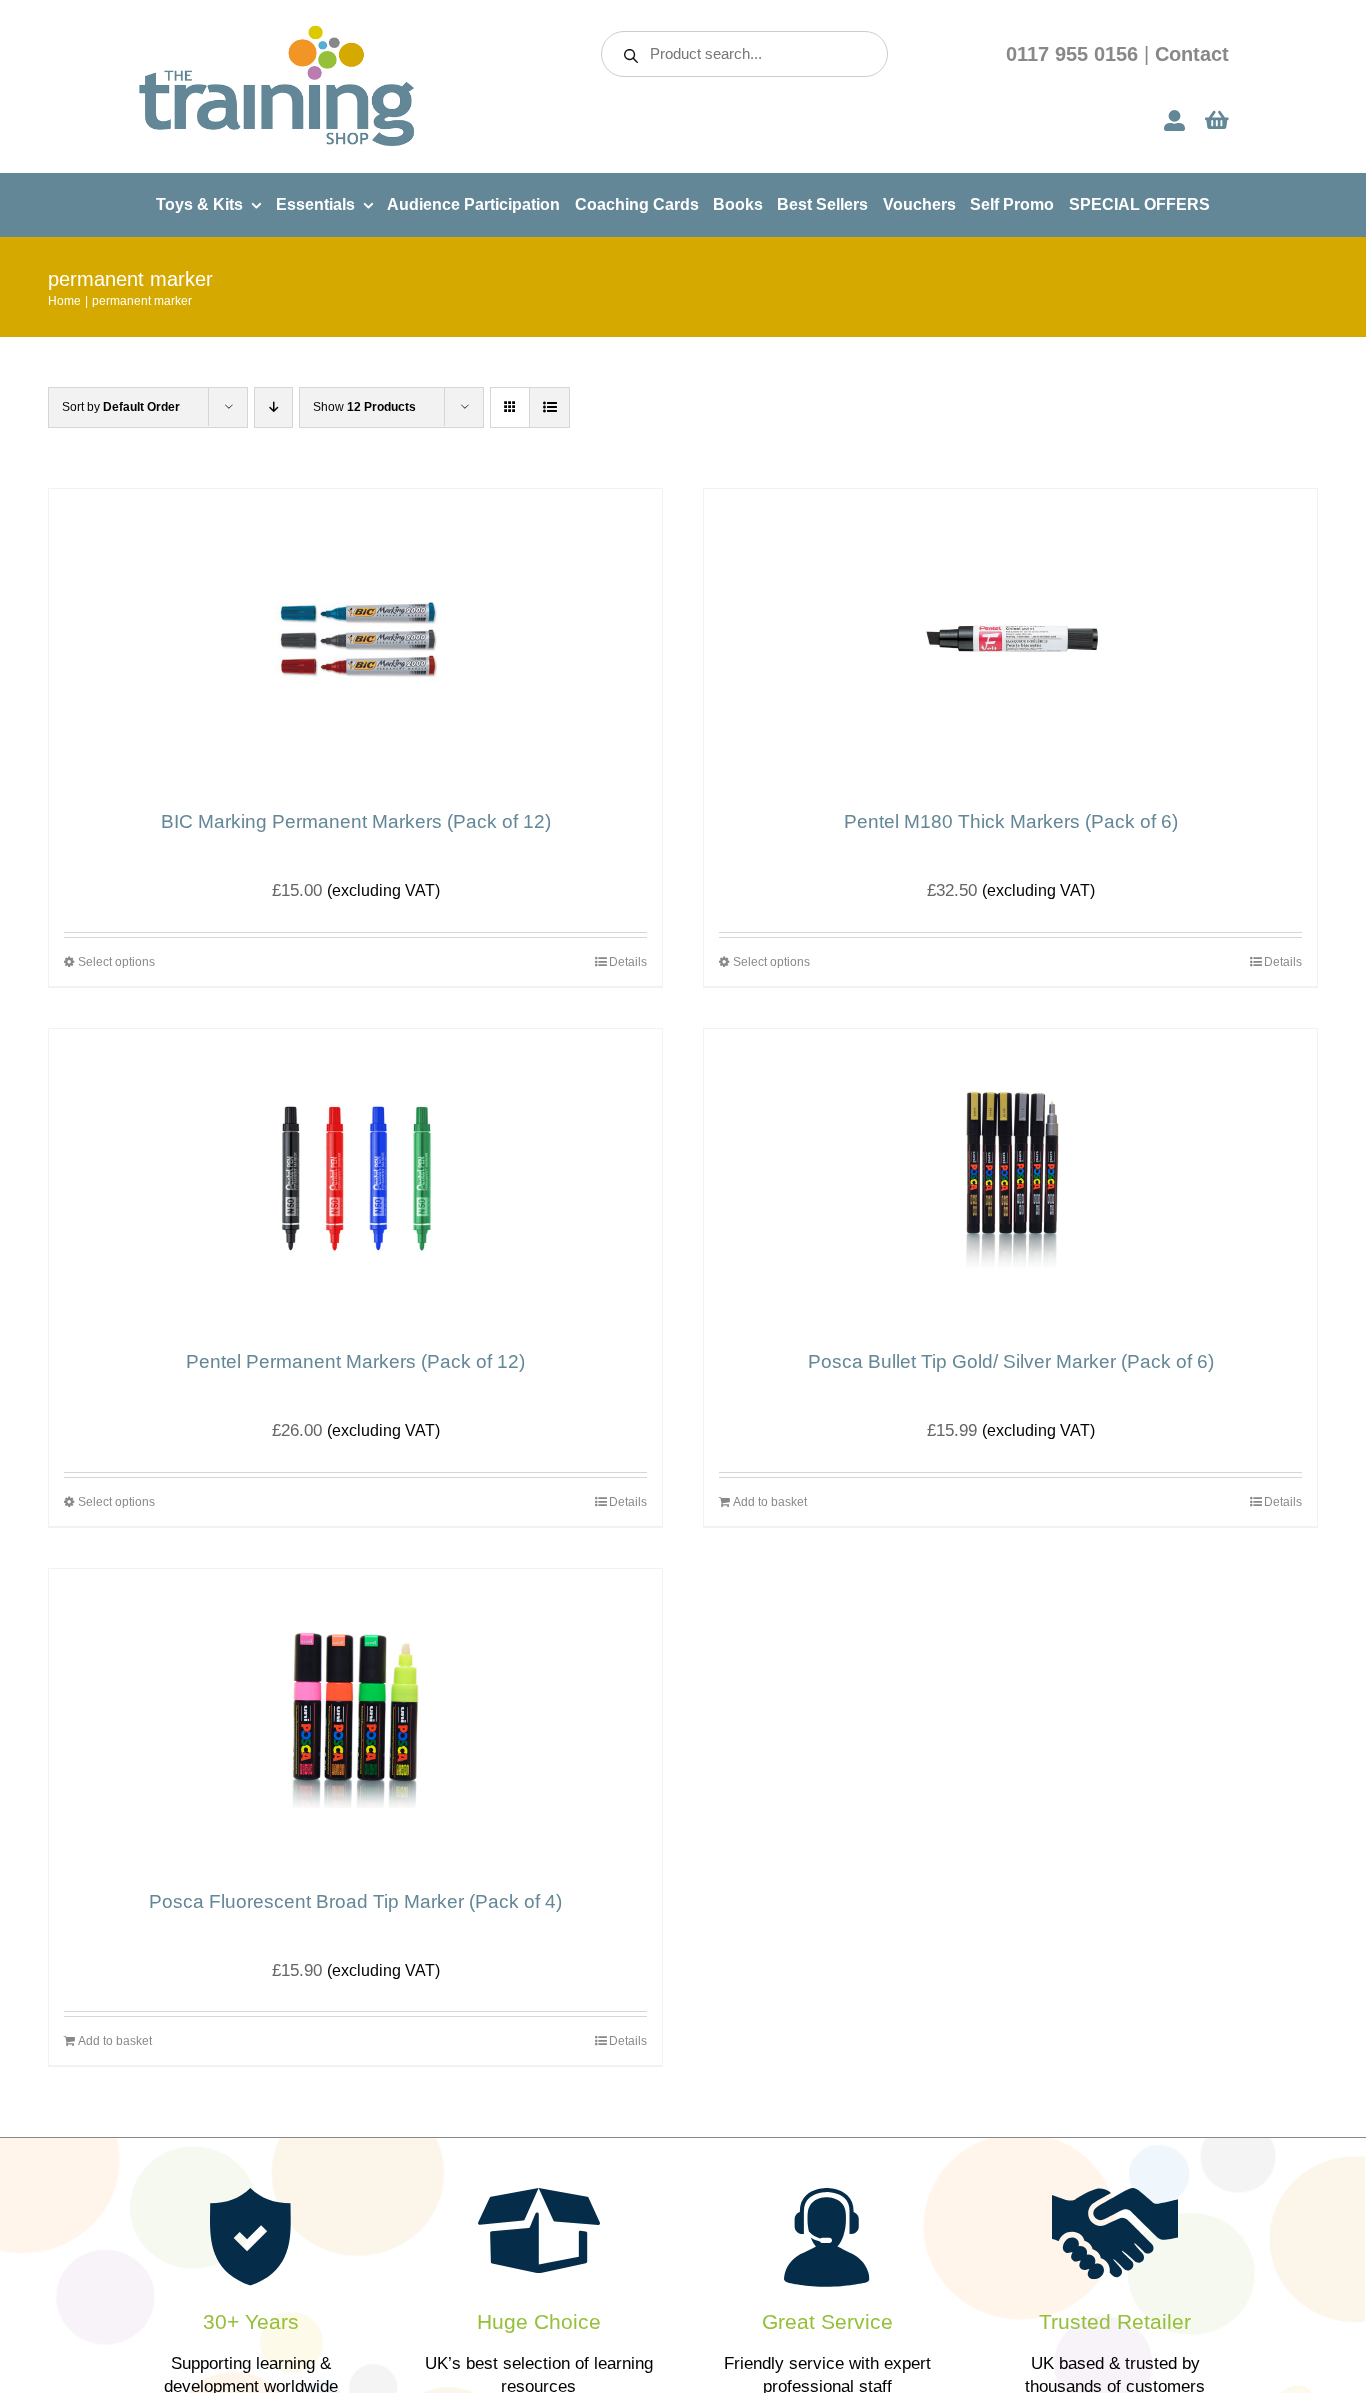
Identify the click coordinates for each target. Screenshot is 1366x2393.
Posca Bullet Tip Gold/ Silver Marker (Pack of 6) (1011, 1361)
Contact (1192, 54)
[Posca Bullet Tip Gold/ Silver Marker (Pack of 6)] (1010, 1179)
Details (628, 962)
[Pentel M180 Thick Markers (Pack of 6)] (1010, 639)
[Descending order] (273, 407)
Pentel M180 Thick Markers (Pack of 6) (1011, 821)
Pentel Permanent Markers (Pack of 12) (355, 1361)
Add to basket (770, 1502)
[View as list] (549, 407)
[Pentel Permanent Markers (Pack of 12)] (355, 1179)
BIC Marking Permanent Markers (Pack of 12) (356, 821)
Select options (116, 962)
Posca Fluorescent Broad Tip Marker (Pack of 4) (355, 1901)
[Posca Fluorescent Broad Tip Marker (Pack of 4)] (355, 1719)
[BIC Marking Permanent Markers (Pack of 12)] (355, 639)
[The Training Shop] (277, 31)
